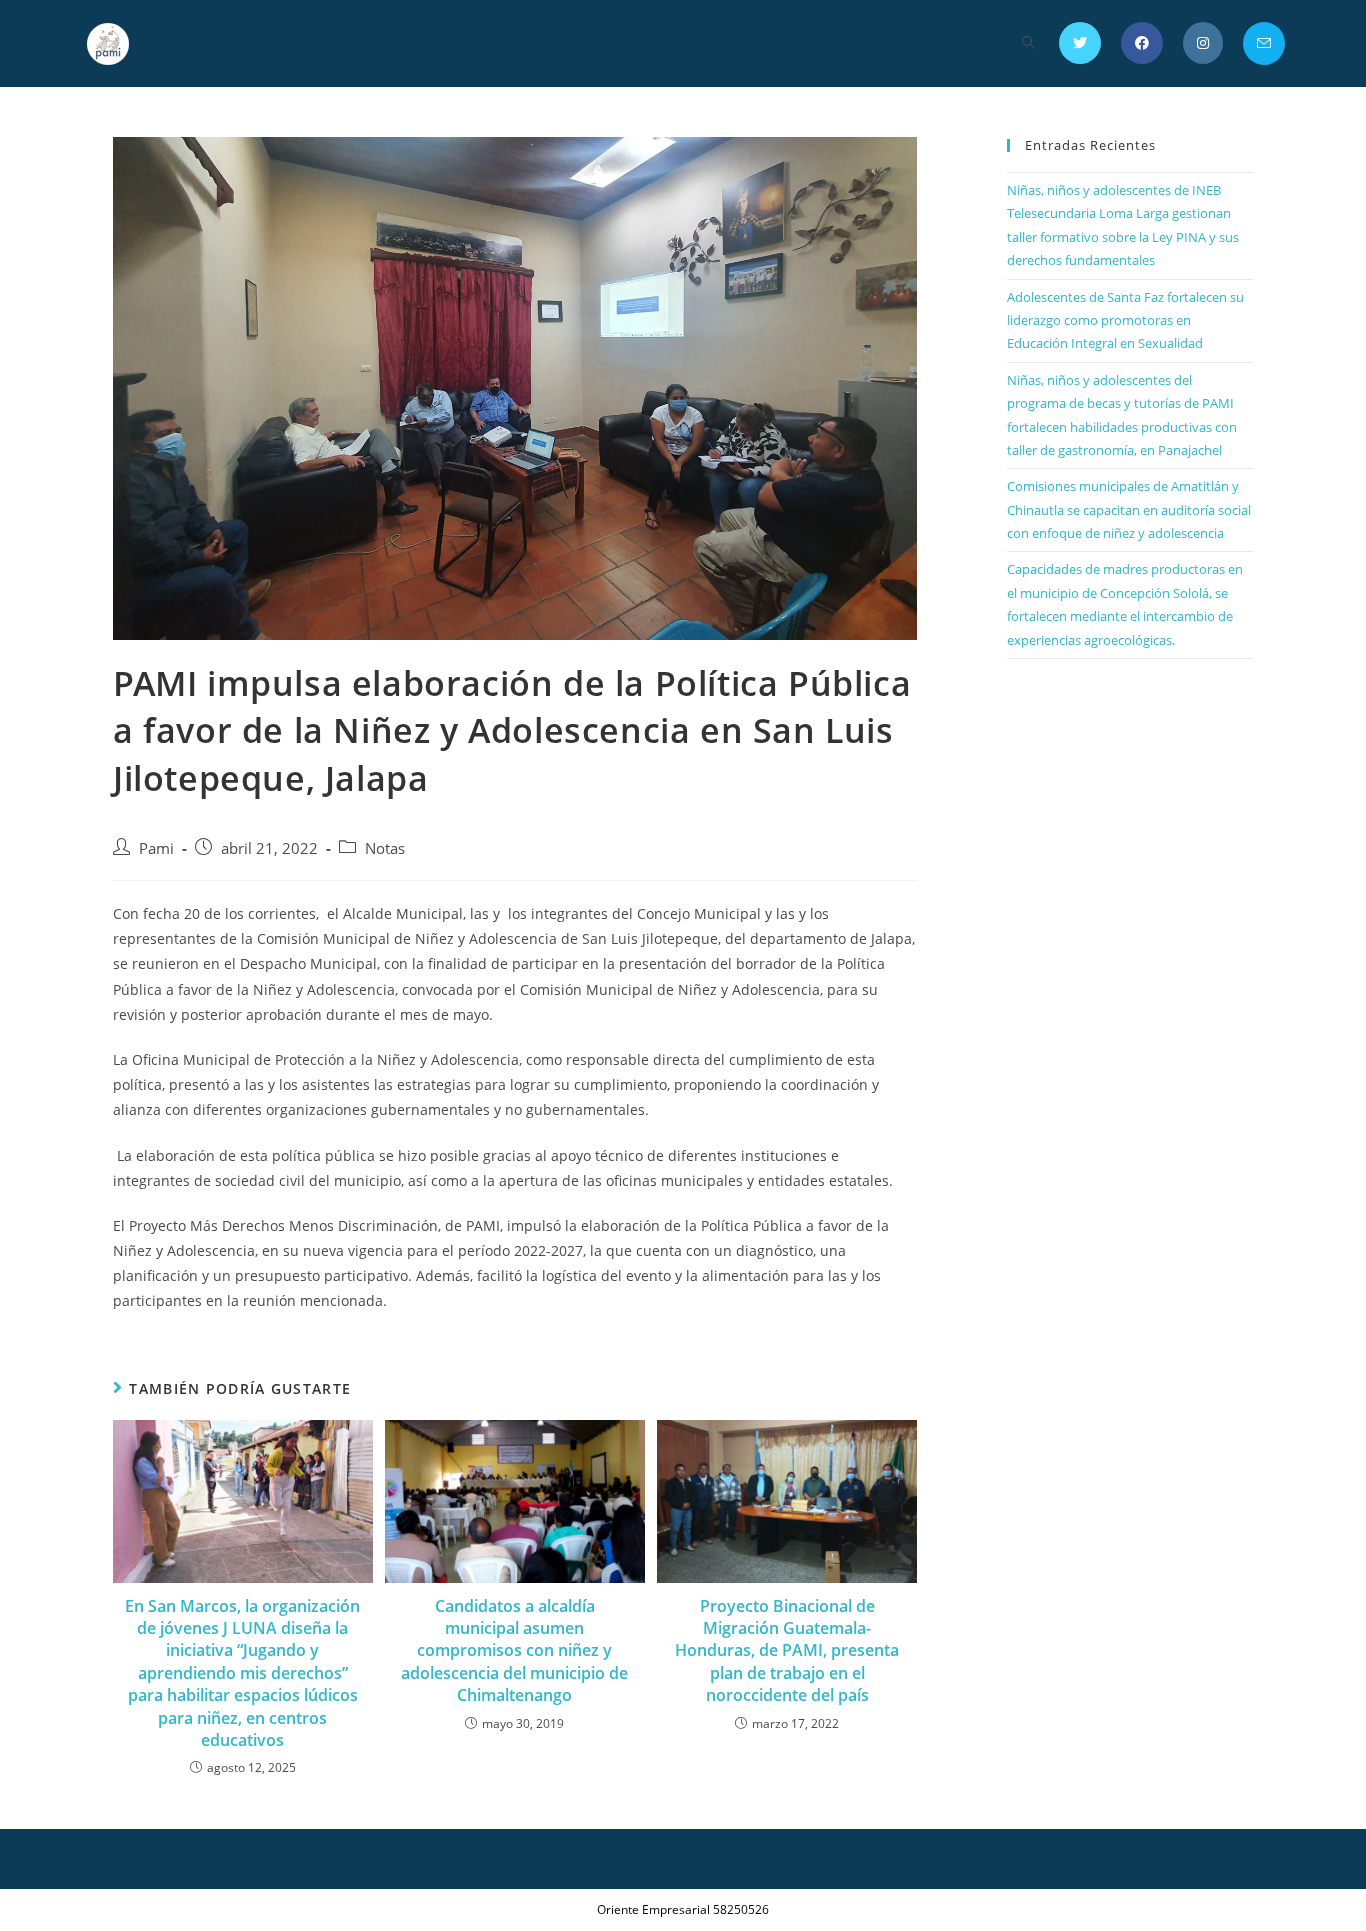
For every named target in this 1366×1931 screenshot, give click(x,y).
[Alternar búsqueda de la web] (1028, 43)
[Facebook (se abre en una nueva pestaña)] (1142, 43)
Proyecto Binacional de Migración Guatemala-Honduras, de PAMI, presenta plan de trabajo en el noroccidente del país (787, 1651)
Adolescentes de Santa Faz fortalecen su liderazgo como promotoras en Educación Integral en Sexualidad (1125, 320)
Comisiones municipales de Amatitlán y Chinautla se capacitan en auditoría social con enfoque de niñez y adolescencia (1129, 509)
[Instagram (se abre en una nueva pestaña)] (1203, 43)
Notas (385, 848)
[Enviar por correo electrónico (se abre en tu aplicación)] (1264, 43)
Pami (156, 848)
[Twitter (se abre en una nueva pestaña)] (1080, 43)
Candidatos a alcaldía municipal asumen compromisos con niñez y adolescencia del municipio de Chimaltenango (514, 1651)
